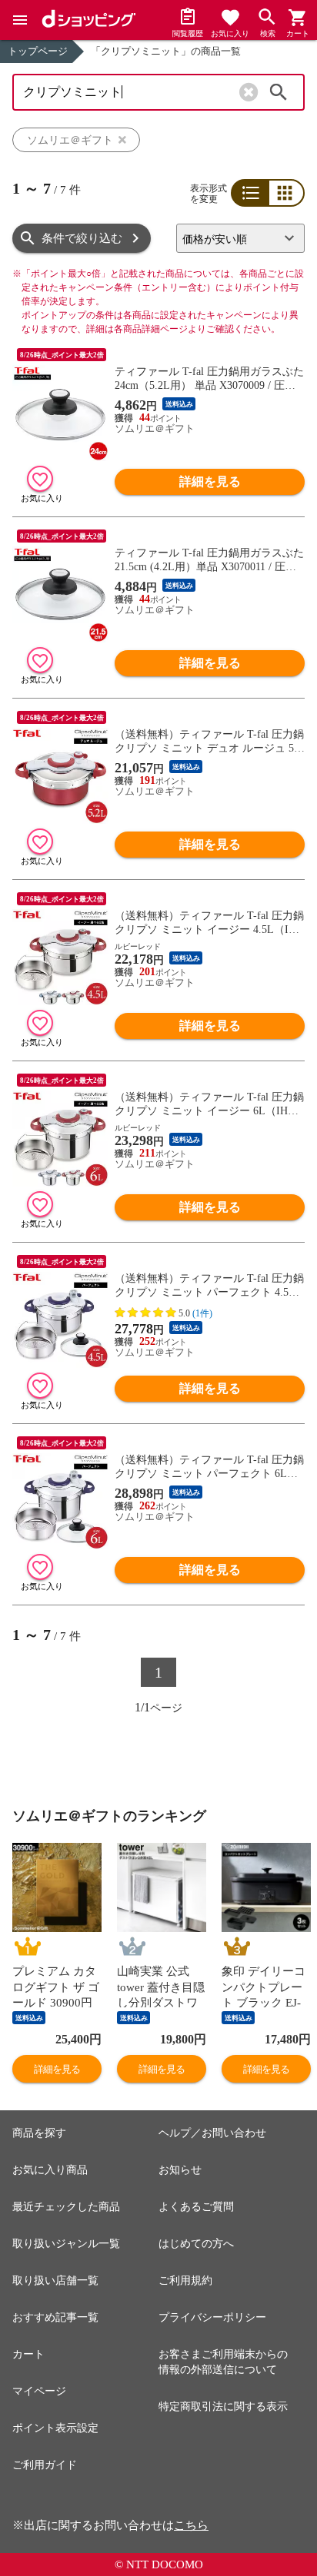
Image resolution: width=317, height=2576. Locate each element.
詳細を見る (210, 481)
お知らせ (180, 2170)
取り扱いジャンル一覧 (66, 2244)
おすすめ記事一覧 (55, 2317)
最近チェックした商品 (66, 2207)
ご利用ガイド (45, 2465)
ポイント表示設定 (55, 2428)
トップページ (38, 51)
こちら (191, 2525)
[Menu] (20, 20)
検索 (279, 92)
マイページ (39, 2391)
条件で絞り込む (82, 238)
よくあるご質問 (196, 2207)
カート (28, 2354)
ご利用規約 (185, 2281)
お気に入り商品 (50, 2170)
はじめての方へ (196, 2244)
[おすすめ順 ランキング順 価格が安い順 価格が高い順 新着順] (240, 238)
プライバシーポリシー (212, 2317)
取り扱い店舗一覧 (55, 2281)
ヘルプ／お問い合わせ (212, 2133)
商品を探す (39, 2133)
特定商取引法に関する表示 (223, 2407)
